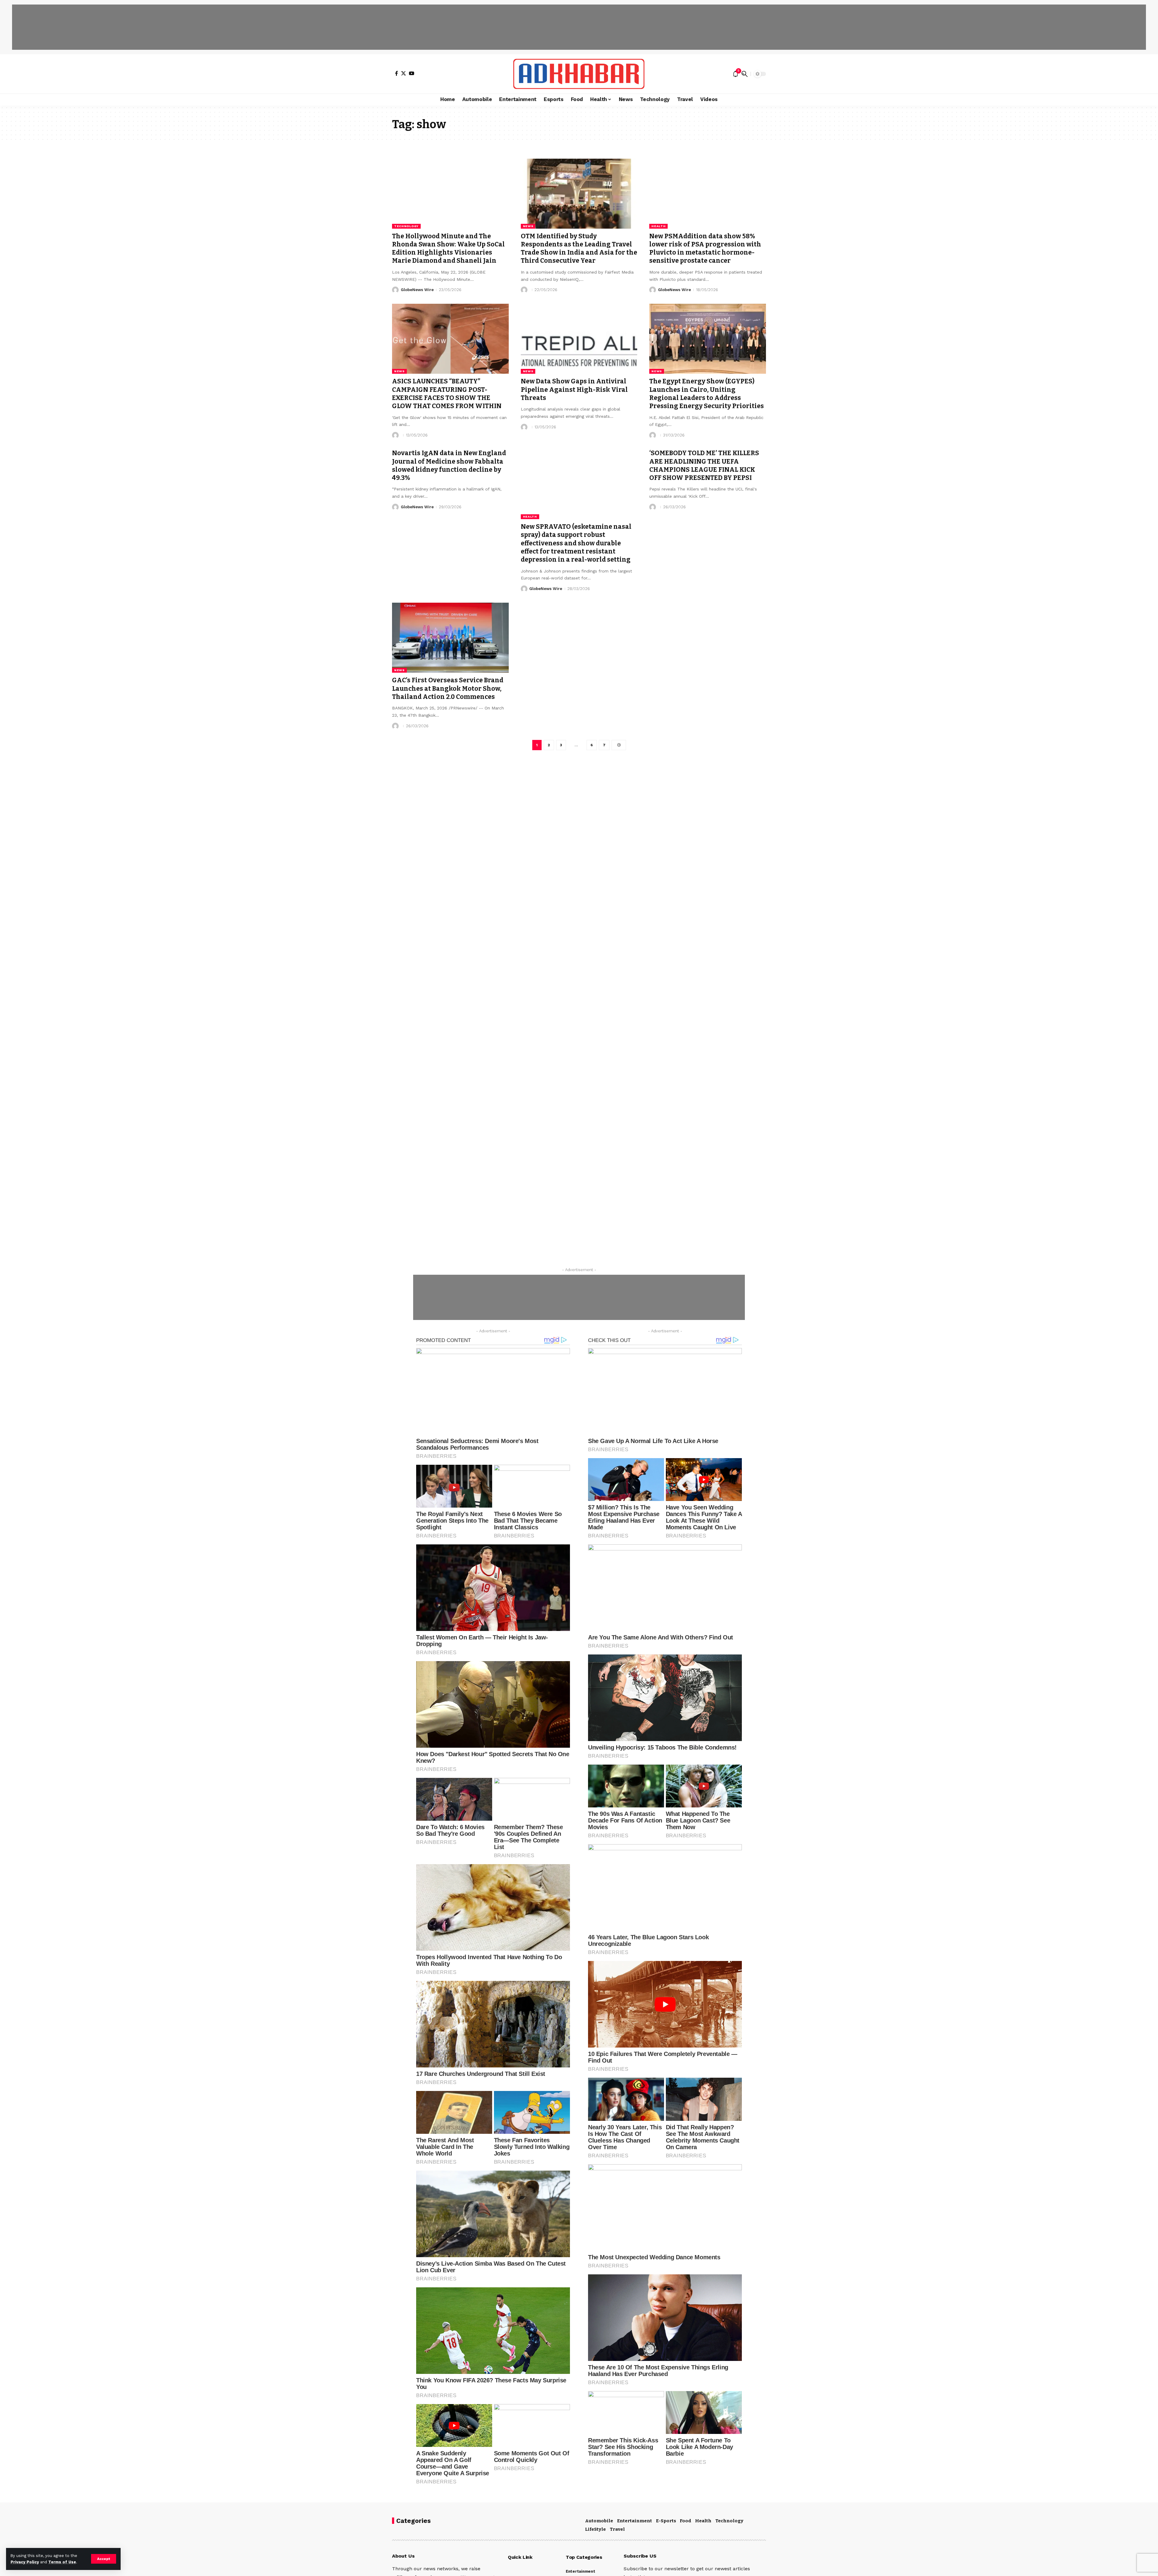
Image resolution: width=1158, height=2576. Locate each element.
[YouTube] (412, 73)
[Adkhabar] (579, 74)
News (528, 226)
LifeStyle (595, 2529)
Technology (406, 226)
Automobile (599, 2521)
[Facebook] (397, 73)
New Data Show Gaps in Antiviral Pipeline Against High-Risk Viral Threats (574, 390)
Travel (617, 2529)
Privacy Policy (25, 2562)
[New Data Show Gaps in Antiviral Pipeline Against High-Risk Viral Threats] (579, 339)
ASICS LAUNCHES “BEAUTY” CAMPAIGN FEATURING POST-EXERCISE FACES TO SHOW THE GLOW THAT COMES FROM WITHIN (447, 394)
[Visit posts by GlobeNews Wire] (395, 290)
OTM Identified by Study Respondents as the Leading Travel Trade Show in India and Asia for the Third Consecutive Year (579, 249)
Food (685, 2521)
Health (658, 226)
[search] (745, 74)
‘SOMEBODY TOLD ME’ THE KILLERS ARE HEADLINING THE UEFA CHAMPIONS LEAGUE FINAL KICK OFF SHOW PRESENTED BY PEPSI (704, 465)
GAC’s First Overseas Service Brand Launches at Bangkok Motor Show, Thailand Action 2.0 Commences (448, 688)
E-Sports (666, 2521)
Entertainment (634, 2521)
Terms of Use (62, 2562)
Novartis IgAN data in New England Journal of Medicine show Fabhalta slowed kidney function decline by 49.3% (449, 465)
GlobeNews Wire (417, 290)
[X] (403, 73)
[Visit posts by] (524, 290)
